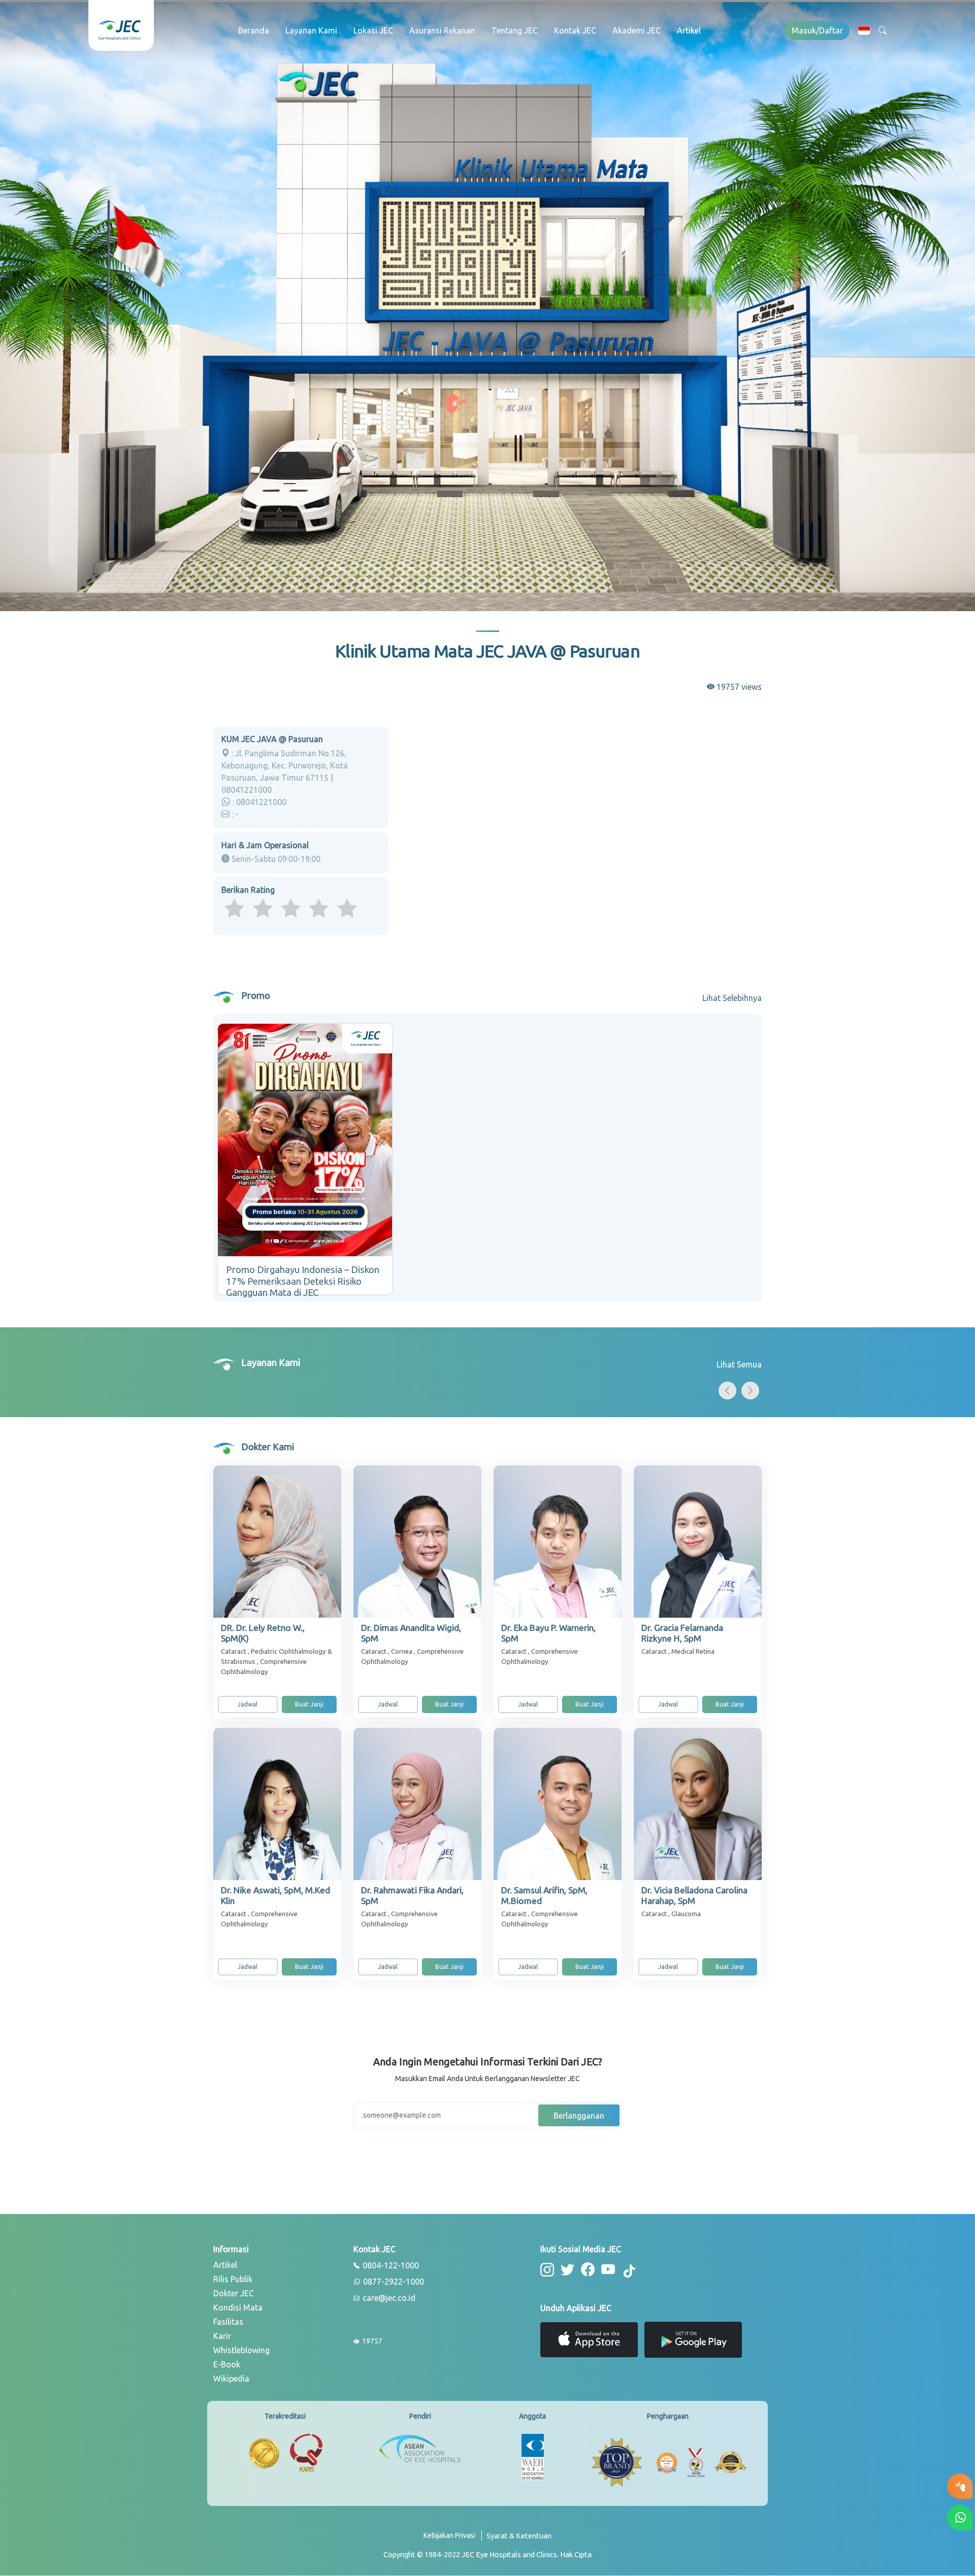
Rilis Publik (233, 2279)
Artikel (689, 30)
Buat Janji (309, 1704)
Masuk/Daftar (817, 30)
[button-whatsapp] (960, 2518)
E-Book (227, 2364)
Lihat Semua (739, 1364)
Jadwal (248, 1704)
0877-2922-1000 (393, 2282)
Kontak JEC (575, 30)
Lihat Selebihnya (732, 998)
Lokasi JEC (373, 30)
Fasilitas (228, 2322)
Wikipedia (231, 2379)
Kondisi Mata (238, 2307)
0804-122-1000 (390, 2266)
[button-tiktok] (630, 2271)
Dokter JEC (234, 2293)
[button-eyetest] (960, 2486)
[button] (864, 30)
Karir (222, 2336)
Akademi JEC (637, 30)
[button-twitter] (567, 2270)
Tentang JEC (515, 30)
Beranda (254, 30)
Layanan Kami (311, 30)
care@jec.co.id (388, 2298)
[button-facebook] (588, 2270)
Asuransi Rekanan (442, 30)
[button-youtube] (608, 2270)
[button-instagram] (547, 2270)
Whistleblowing (241, 2350)
